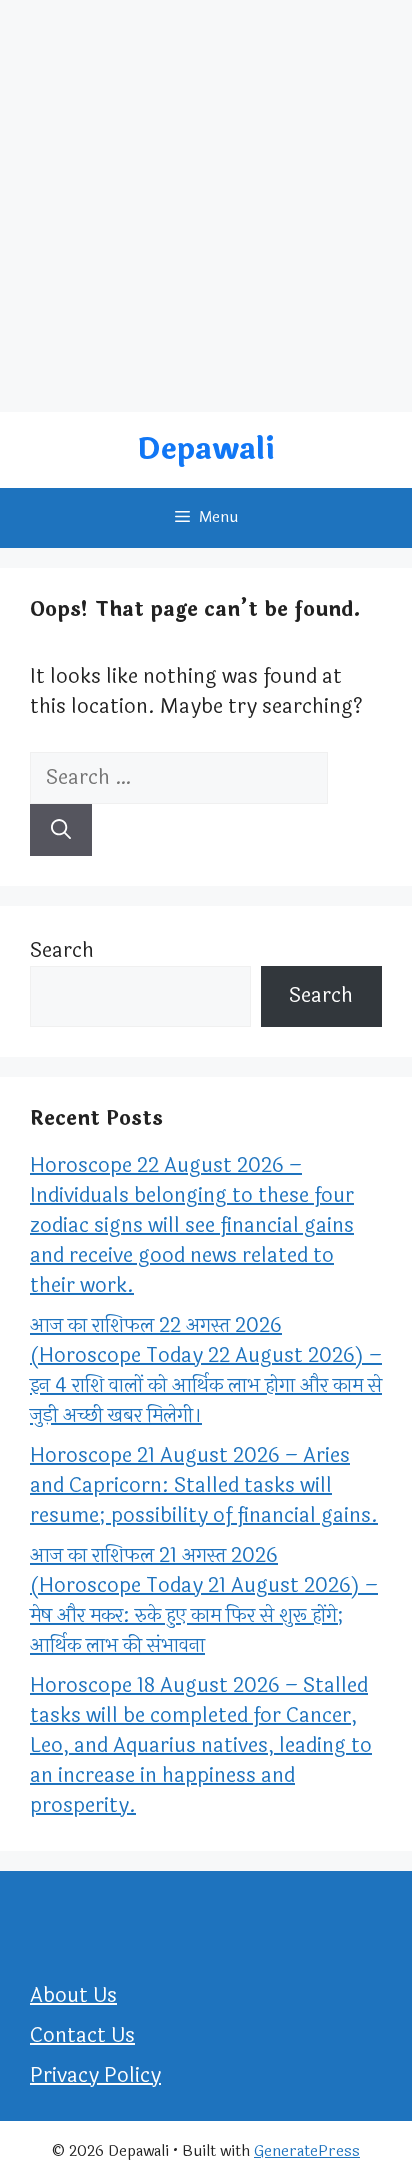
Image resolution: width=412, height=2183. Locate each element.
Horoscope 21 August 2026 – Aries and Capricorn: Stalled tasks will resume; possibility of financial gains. (204, 1485)
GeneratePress (307, 2151)
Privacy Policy (95, 2075)
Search (62, 950)
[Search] (61, 830)
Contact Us (82, 2035)
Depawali (206, 449)
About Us (73, 1995)
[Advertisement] (206, 206)
